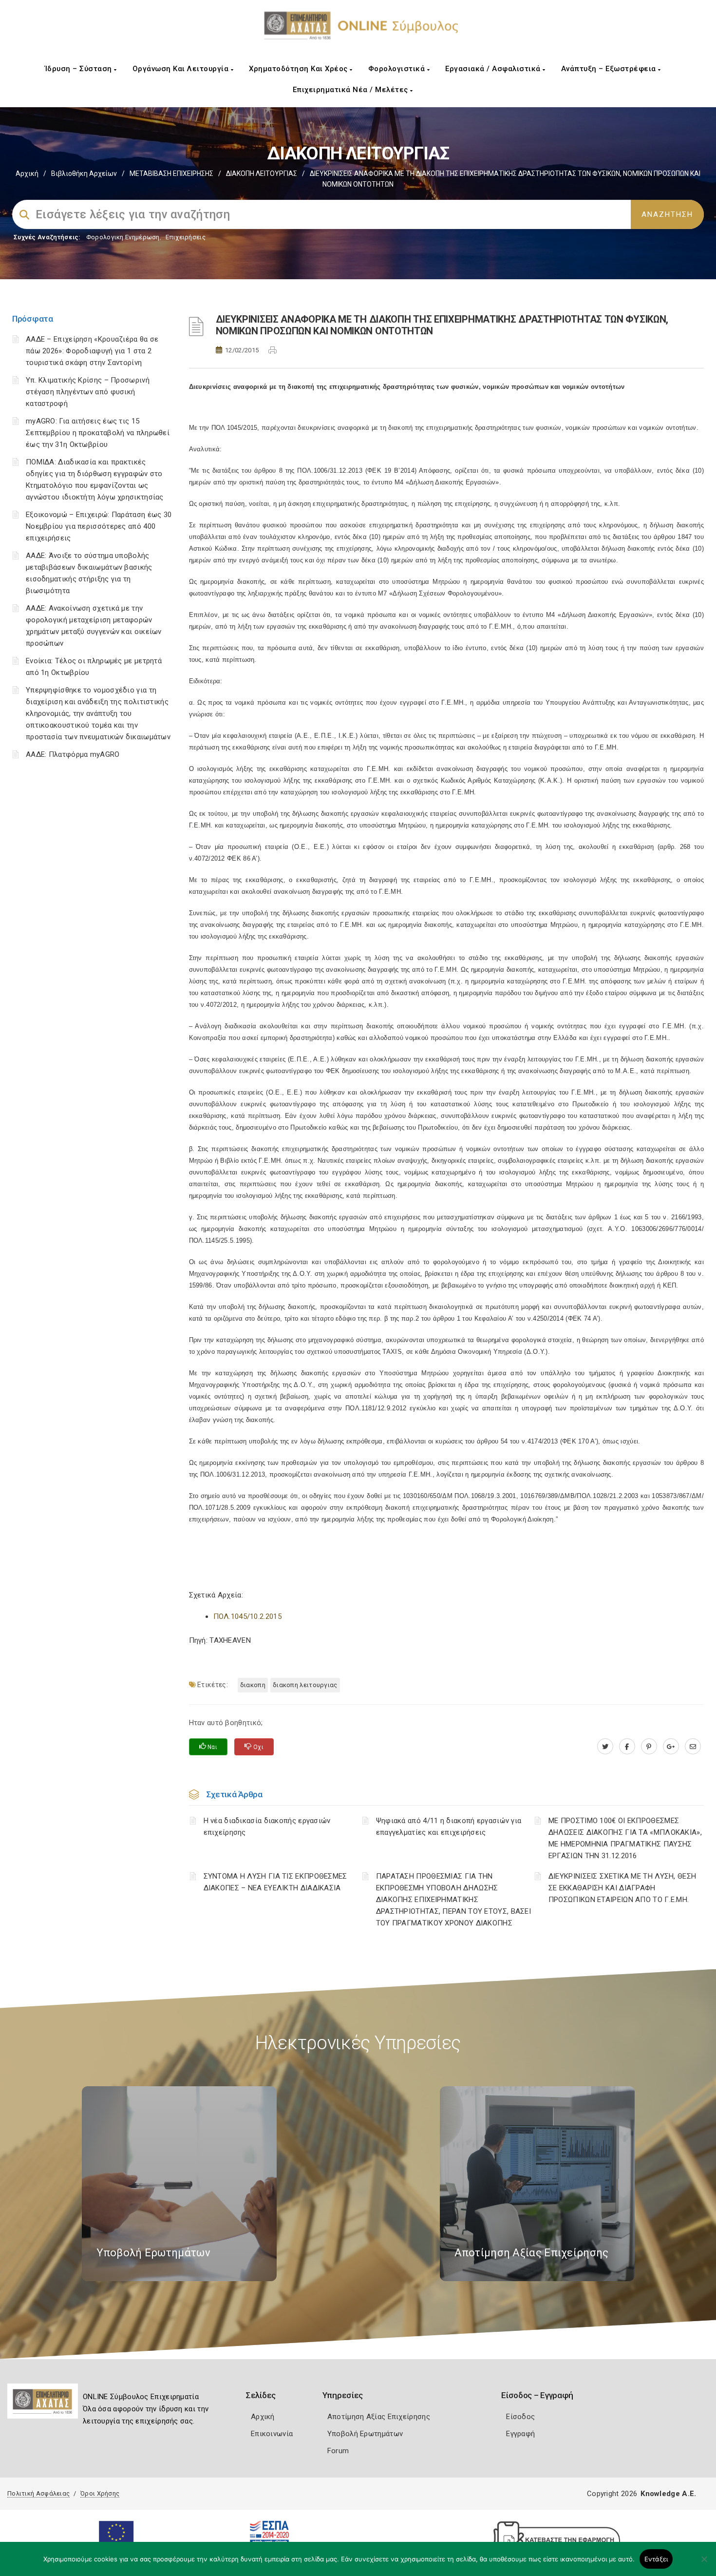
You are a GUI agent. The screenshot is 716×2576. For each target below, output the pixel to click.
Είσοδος (520, 2417)
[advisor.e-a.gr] (693, 1747)
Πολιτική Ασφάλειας (38, 2493)
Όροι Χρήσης (100, 2493)
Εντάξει (656, 2559)
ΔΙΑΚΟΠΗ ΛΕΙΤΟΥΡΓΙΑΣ (262, 173)
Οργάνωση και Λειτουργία (182, 69)
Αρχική (27, 173)
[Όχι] (704, 2564)
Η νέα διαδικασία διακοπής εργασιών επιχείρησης (267, 1826)
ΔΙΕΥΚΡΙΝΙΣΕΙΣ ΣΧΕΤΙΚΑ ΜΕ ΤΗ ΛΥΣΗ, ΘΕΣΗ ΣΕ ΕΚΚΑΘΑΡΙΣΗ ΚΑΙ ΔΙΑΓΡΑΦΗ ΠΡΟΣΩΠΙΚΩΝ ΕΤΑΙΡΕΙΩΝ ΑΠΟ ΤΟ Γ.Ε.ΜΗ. (622, 1888)
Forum (338, 2451)
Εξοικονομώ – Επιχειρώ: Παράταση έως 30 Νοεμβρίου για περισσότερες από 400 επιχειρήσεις (99, 526)
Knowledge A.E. (668, 2494)
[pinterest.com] (649, 1747)
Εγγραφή (520, 2434)
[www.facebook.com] (627, 1747)
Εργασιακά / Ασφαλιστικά (494, 69)
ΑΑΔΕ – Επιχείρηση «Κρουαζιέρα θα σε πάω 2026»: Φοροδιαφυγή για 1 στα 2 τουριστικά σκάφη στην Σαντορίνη (92, 351)
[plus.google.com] (671, 1747)
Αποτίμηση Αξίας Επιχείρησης (379, 2417)
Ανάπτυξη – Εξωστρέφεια (610, 69)
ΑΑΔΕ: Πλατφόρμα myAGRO (73, 754)
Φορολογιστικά (398, 69)
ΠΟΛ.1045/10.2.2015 (247, 1616)
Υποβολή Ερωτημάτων (365, 2434)
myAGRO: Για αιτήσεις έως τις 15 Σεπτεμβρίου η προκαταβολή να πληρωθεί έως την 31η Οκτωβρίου (98, 433)
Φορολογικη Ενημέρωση (123, 237)
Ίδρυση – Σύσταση (80, 69)
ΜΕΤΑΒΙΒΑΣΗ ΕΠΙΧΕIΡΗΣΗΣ (171, 173)
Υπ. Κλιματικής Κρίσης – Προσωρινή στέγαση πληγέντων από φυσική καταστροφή (88, 392)
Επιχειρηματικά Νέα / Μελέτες (352, 90)
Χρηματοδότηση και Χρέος (299, 69)
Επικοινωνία (272, 2434)
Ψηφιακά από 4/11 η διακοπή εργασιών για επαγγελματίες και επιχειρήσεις (449, 1826)
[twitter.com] (605, 1747)
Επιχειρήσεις (186, 237)
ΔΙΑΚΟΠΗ (253, 1685)
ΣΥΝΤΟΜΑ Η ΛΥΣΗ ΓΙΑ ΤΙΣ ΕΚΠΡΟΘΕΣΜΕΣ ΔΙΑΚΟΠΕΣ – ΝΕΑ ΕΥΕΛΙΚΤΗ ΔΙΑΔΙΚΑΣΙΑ (275, 1882)
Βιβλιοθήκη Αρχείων (84, 173)
